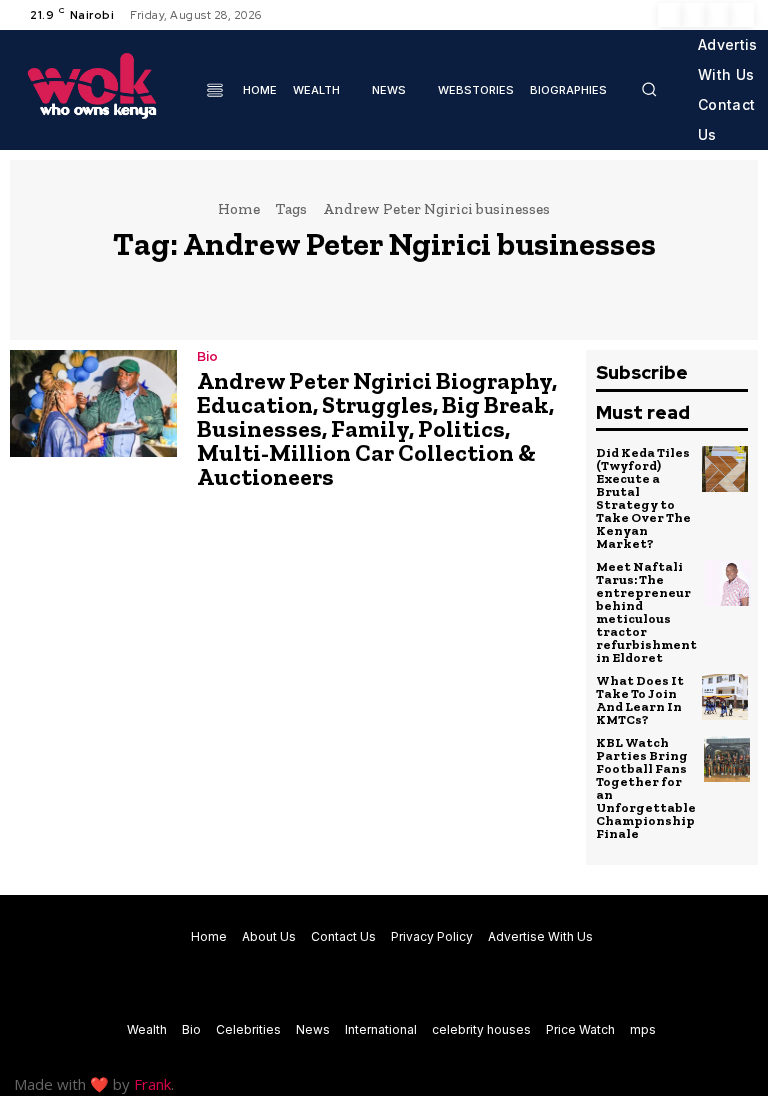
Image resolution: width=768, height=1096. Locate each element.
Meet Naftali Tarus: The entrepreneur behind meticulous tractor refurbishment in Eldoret (646, 612)
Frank (152, 1084)
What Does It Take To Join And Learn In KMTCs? (640, 700)
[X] (718, 15)
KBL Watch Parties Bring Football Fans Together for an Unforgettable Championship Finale (646, 788)
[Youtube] (742, 15)
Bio (207, 356)
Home (239, 209)
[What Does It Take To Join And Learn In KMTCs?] (725, 697)
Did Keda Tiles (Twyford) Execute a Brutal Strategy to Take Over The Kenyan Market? (643, 498)
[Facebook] (670, 15)
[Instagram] (694, 15)
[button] (649, 89)
